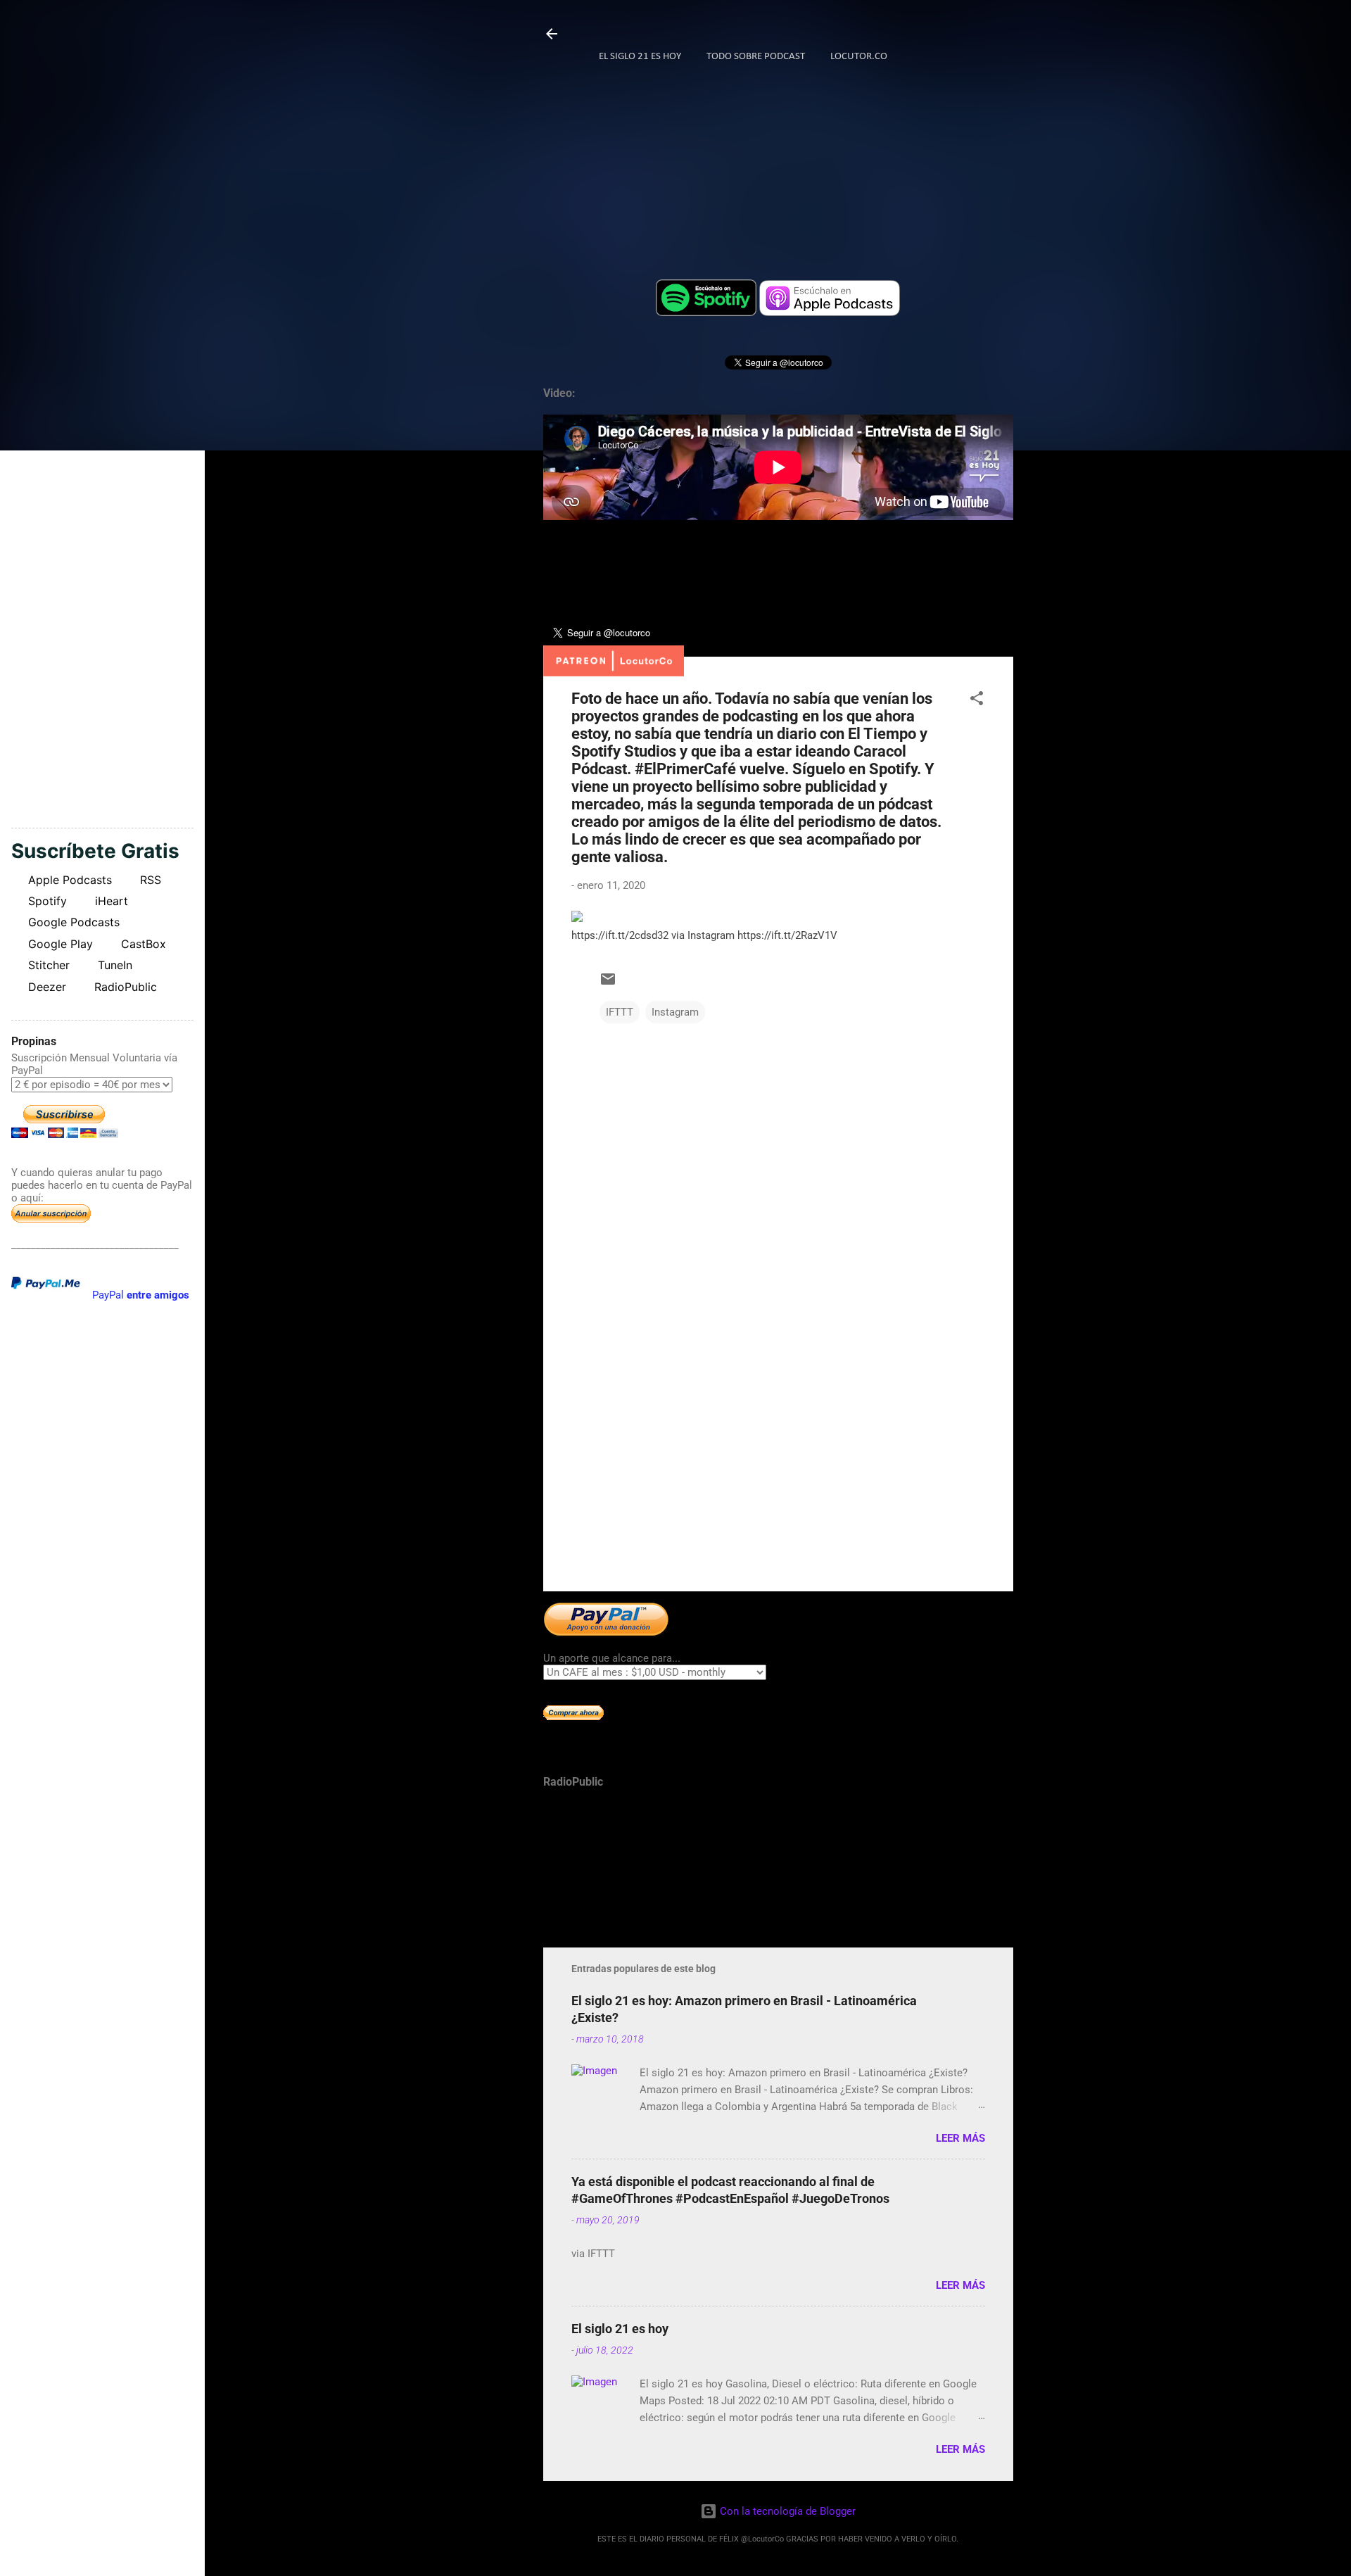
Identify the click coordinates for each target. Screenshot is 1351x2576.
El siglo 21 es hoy (620, 2329)
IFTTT (620, 1012)
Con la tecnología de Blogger (786, 2511)
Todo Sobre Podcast (756, 57)
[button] (977, 701)
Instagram (675, 1012)
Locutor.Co (859, 57)
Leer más (960, 2138)
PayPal (141, 1295)
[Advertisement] (778, 1460)
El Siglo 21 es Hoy (640, 57)
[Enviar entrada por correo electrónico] (608, 984)
